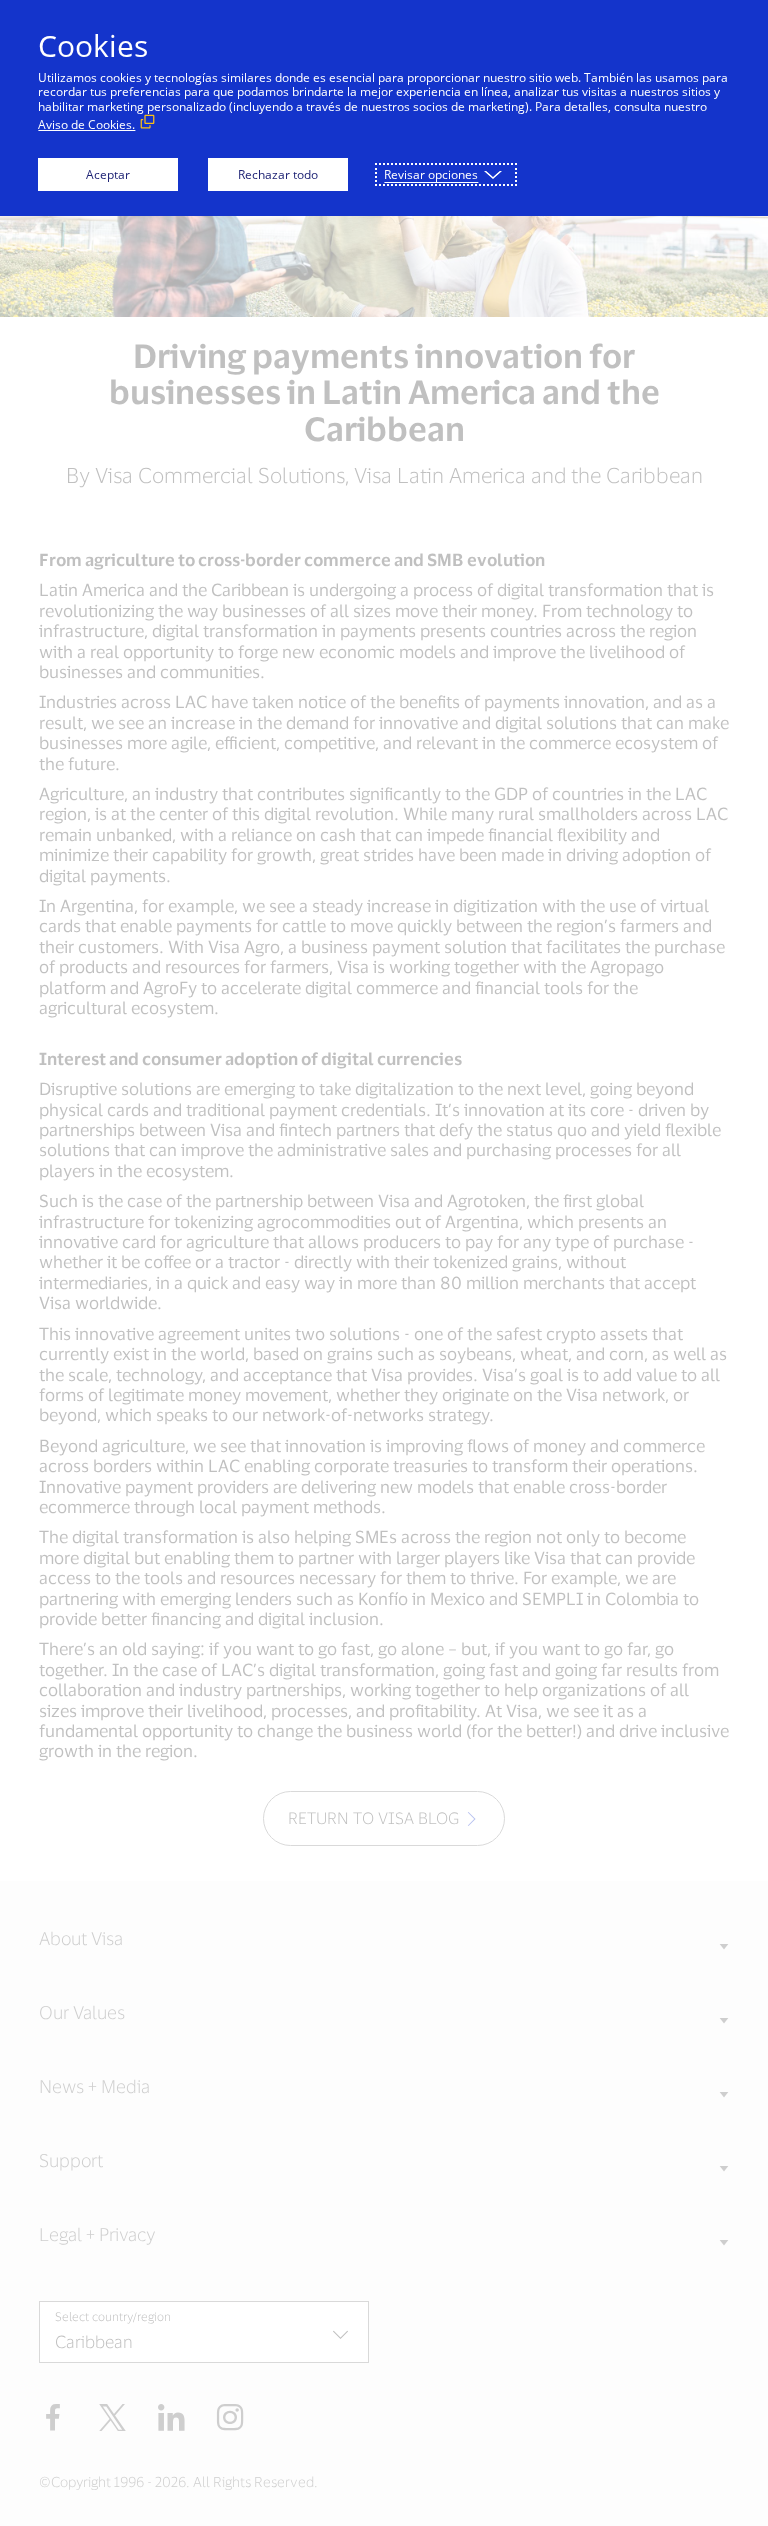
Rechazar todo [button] (278, 174)
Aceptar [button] (108, 174)
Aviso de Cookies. (86, 124)
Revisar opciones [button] (431, 174)
